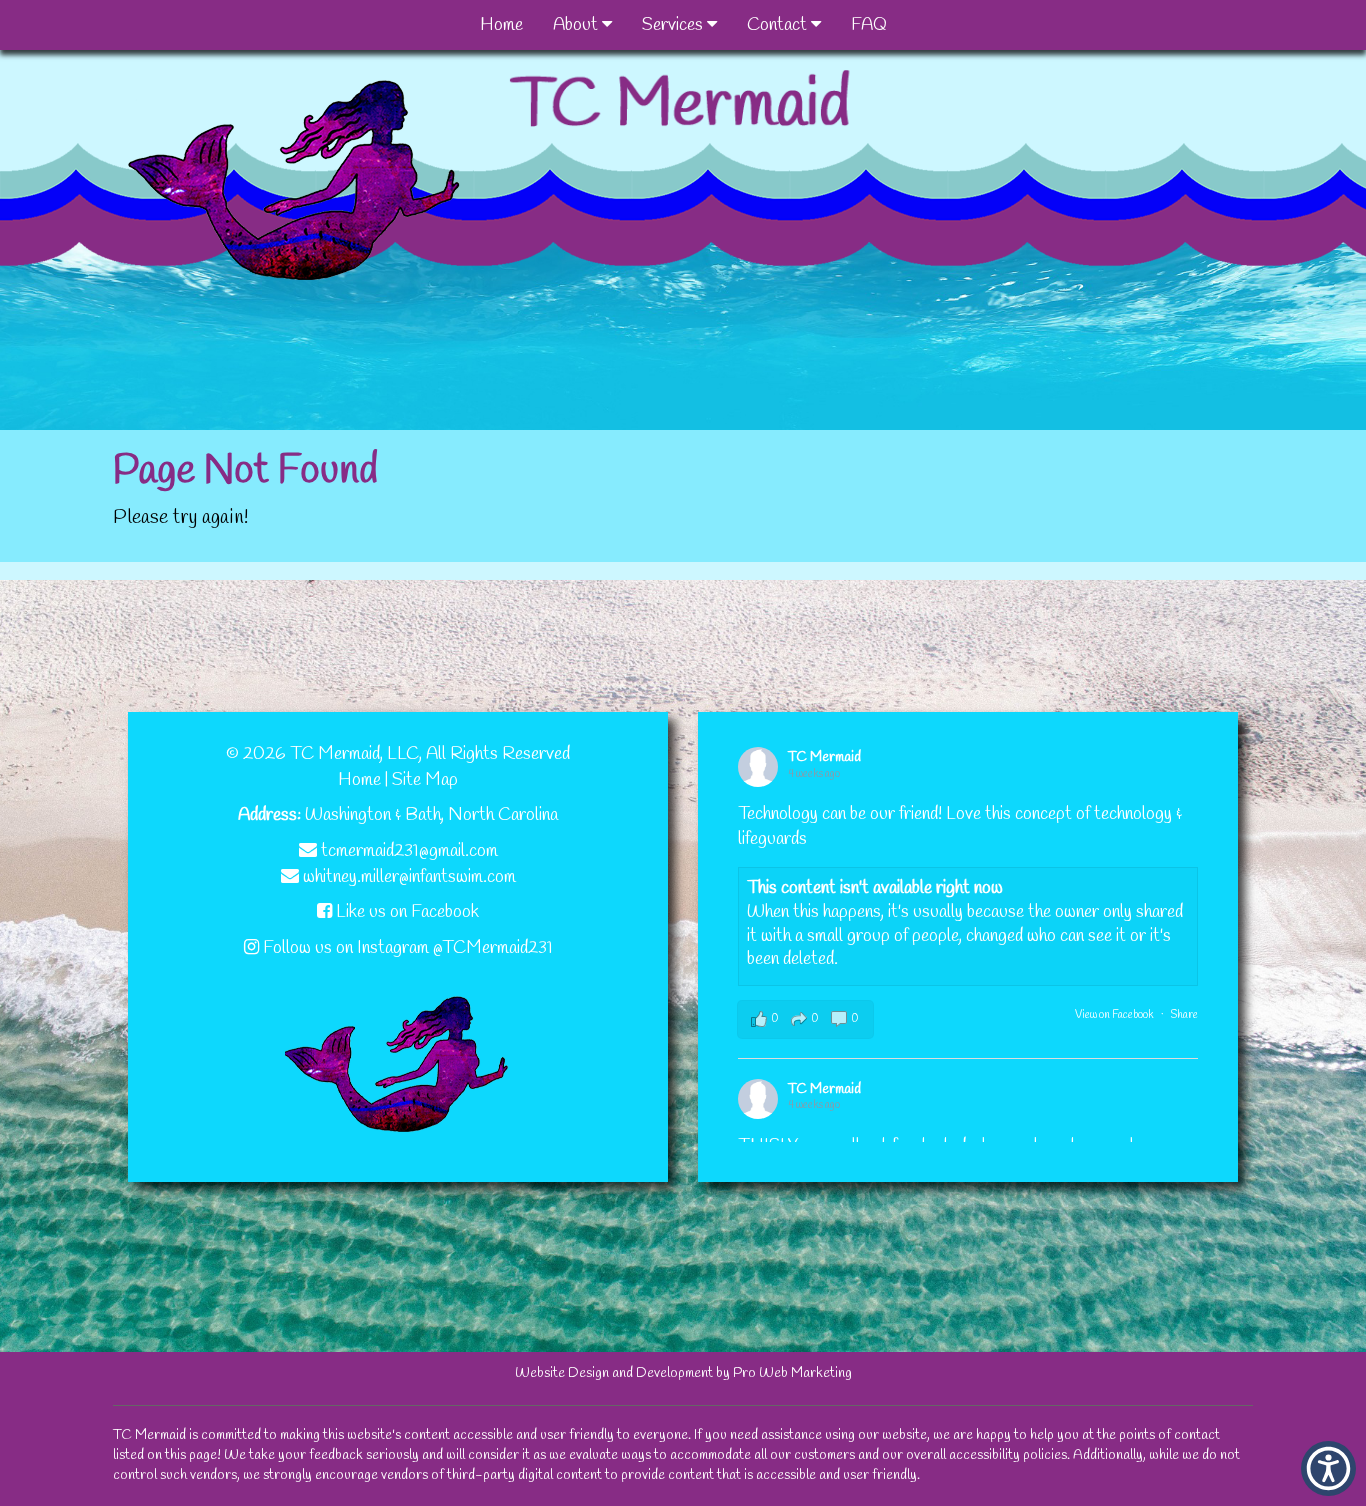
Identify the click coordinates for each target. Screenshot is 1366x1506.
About (577, 25)
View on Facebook (1114, 1015)
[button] (1328, 1468)
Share (1184, 1015)
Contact (779, 25)
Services (674, 25)
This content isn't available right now (875, 888)
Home (501, 25)
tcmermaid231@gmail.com (407, 851)
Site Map (425, 780)
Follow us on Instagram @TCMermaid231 (406, 948)
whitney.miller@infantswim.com (407, 877)
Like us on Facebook (405, 912)
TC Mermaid (824, 757)
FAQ (869, 25)
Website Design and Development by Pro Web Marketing (683, 1373)
